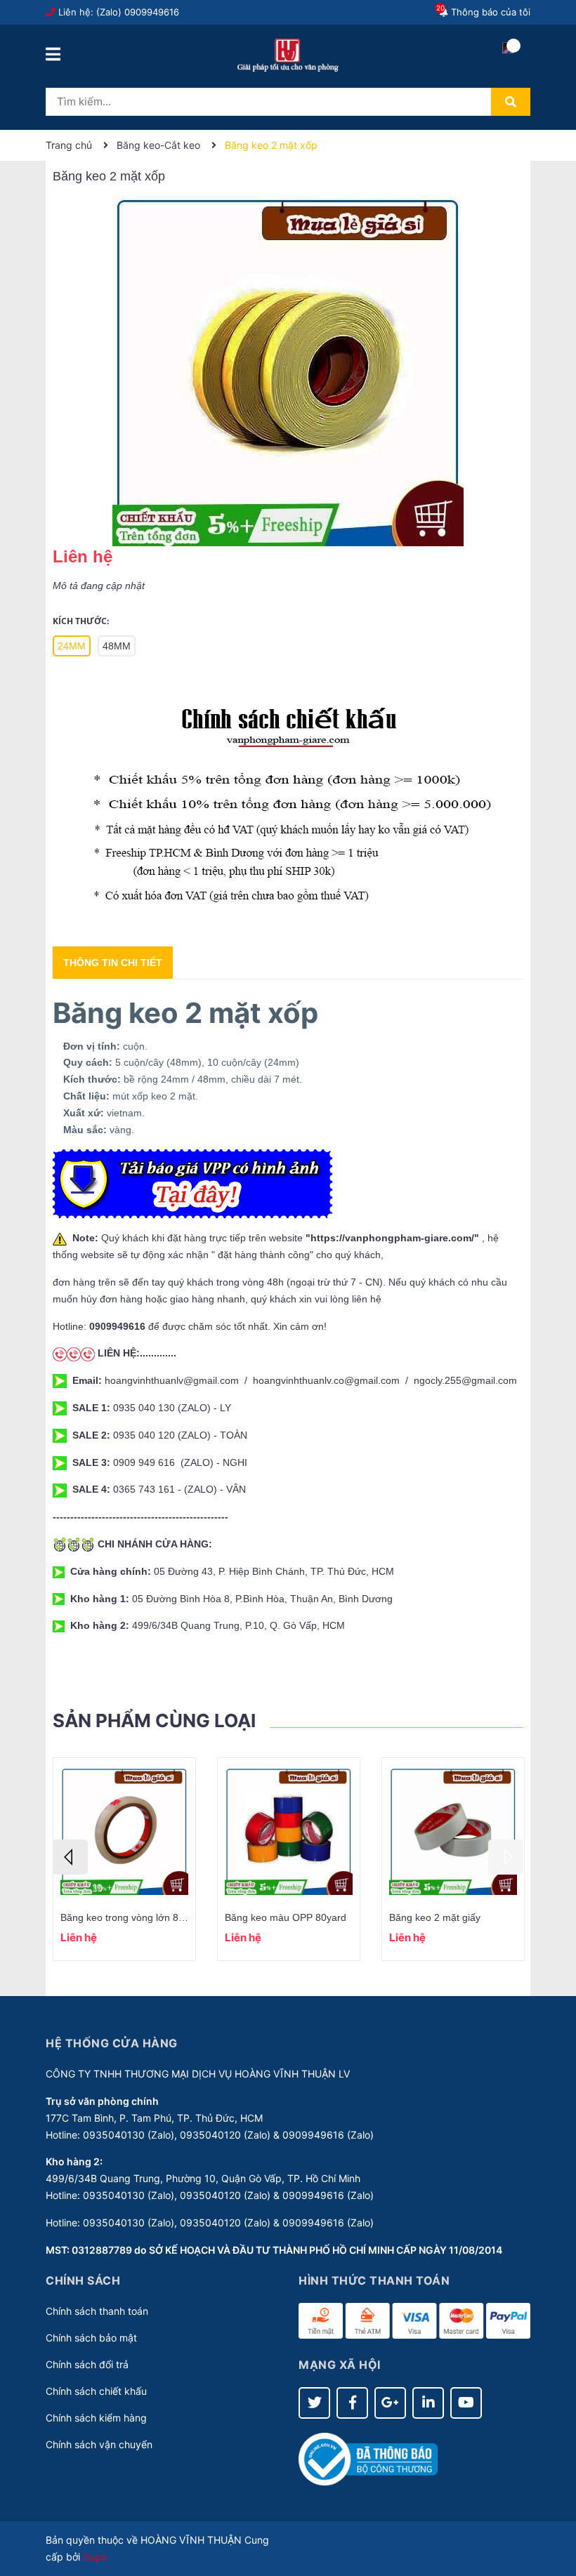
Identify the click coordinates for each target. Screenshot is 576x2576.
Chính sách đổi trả (87, 2364)
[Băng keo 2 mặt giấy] (453, 1831)
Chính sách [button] (83, 2280)
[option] (124, 1859)
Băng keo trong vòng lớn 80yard (132, 1917)
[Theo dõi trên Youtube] (466, 2403)
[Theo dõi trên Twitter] (314, 2403)
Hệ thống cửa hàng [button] (112, 2043)
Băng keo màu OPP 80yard (286, 1917)
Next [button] (506, 1857)
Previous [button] (70, 1857)
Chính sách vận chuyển (99, 2444)
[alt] (288, 806)
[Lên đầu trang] (551, 2509)
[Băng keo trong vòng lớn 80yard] (124, 1831)
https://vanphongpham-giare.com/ (392, 1238)
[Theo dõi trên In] (428, 2403)
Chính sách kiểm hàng (96, 2418)
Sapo (95, 2557)
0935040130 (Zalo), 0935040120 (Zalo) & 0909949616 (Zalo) (228, 2135)
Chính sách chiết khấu (96, 2391)
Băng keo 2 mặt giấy (435, 1917)
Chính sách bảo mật (91, 2338)
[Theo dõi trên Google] (390, 2403)
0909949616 (152, 12)
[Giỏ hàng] (508, 60)
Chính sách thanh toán (97, 2311)
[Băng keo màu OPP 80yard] (289, 1831)
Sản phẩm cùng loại (154, 1720)
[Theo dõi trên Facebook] (352, 2403)
